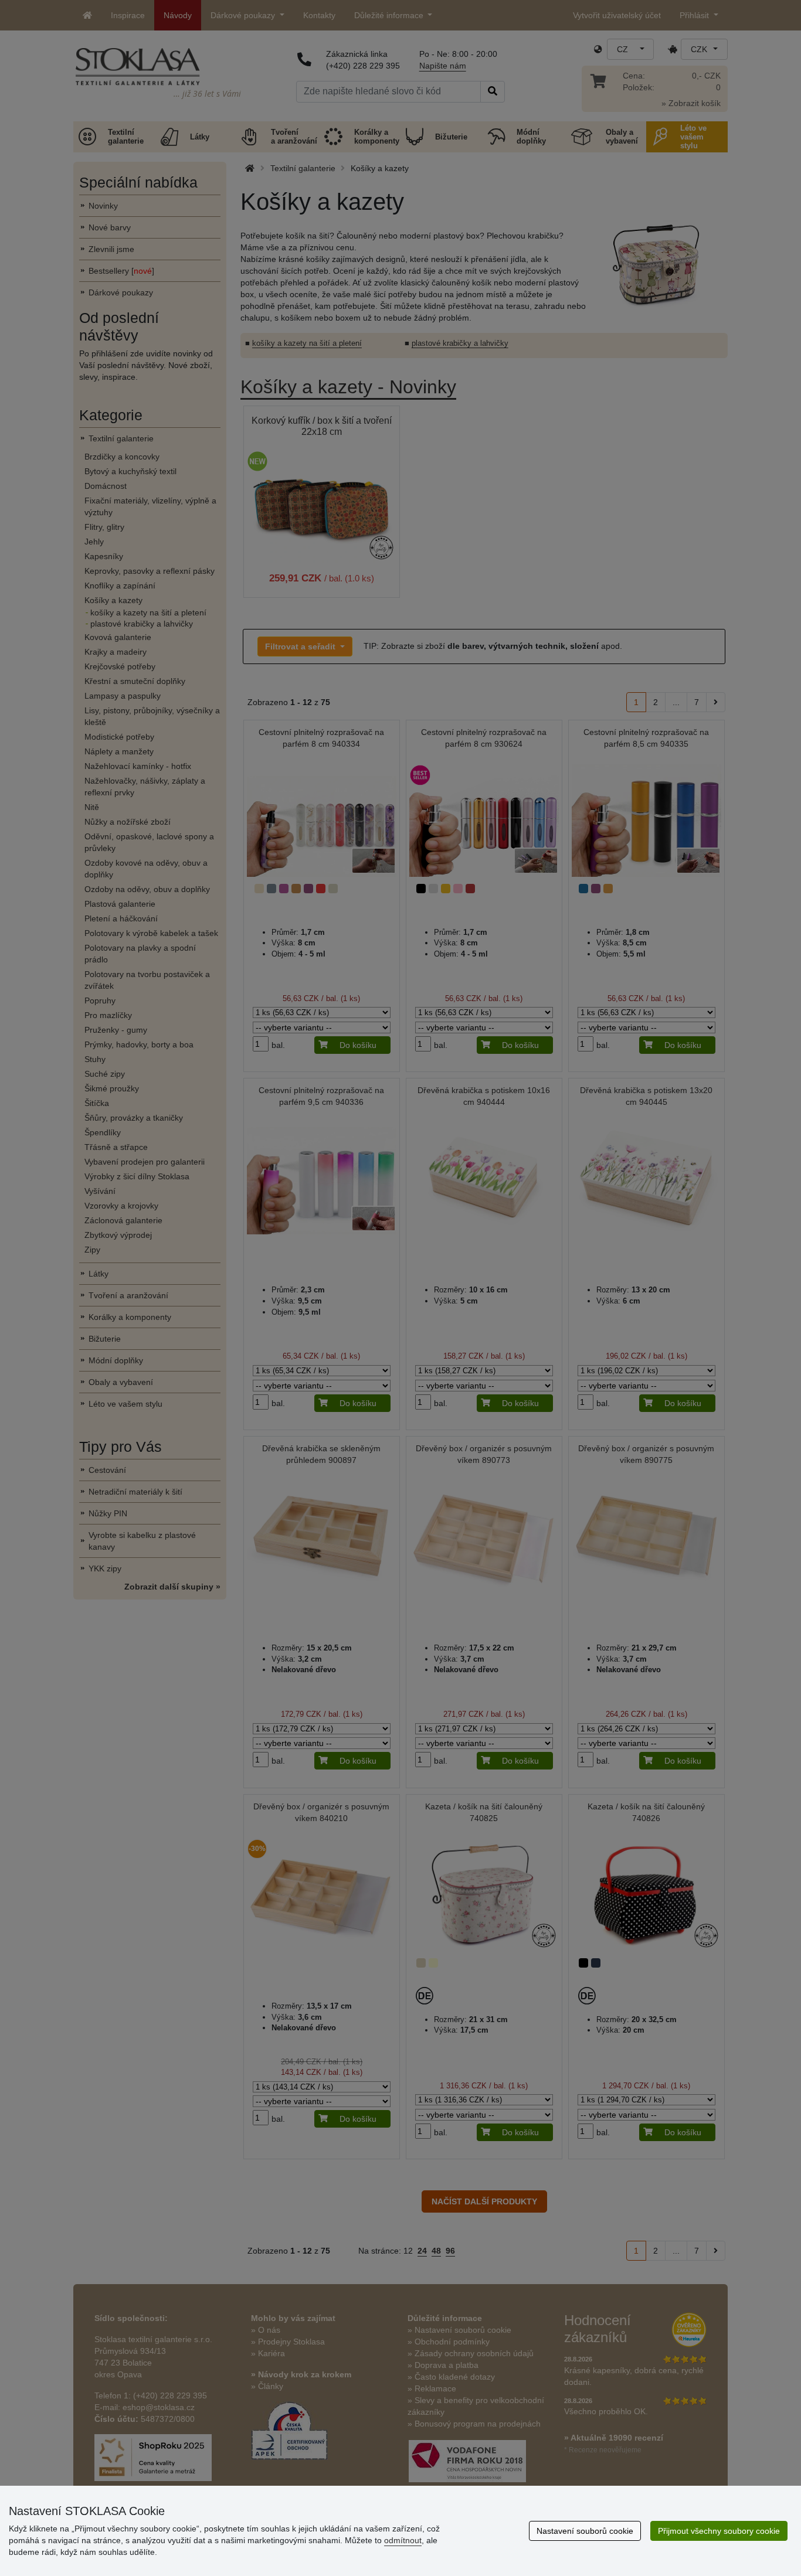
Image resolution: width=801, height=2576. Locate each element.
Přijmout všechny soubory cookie (719, 2531)
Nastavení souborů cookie (585, 2531)
